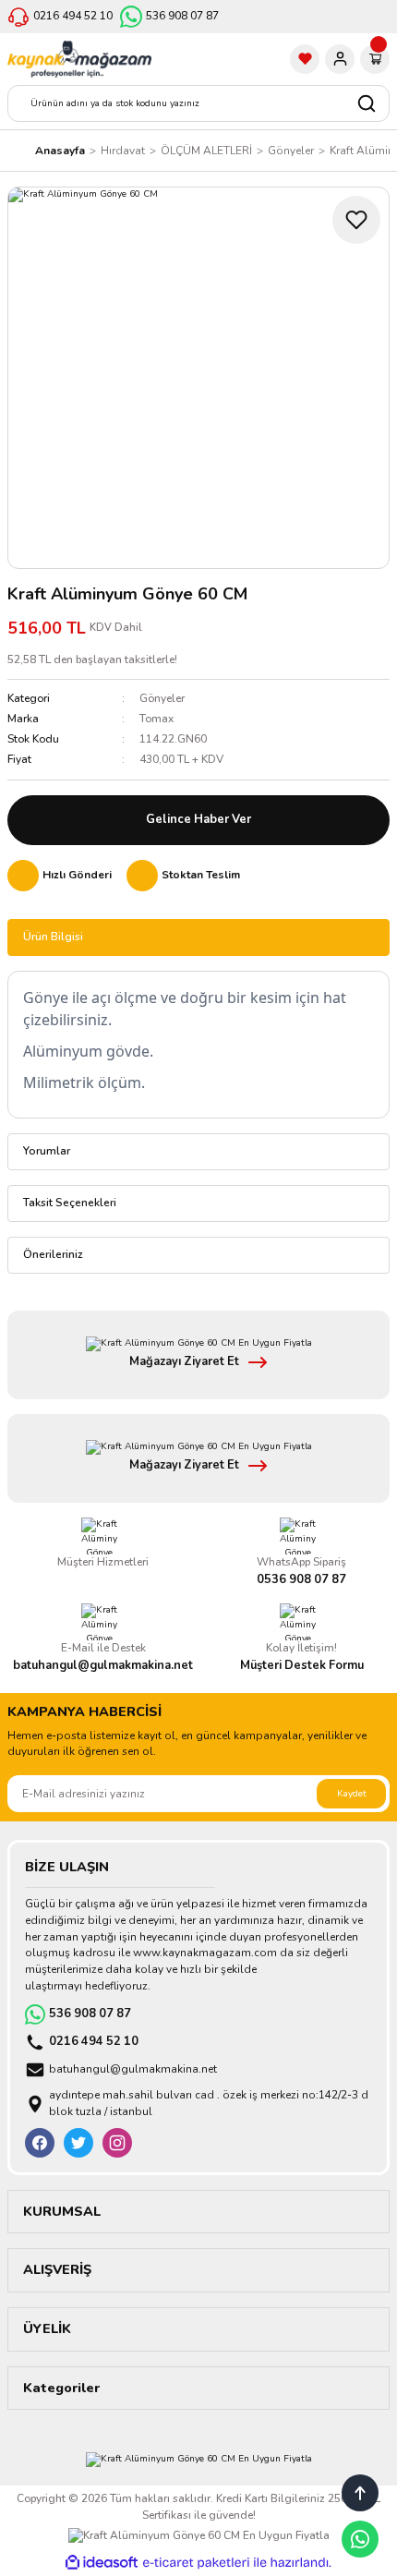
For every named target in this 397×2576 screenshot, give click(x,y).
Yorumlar (47, 1151)
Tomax (156, 719)
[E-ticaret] (196, 2563)
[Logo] (79, 59)
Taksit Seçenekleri (70, 1203)
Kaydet (352, 1794)
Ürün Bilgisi (53, 937)
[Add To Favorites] (356, 220)
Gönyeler (162, 698)
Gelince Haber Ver (198, 819)
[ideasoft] (102, 2563)
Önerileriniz (53, 1254)
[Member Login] (340, 59)
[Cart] (375, 59)
